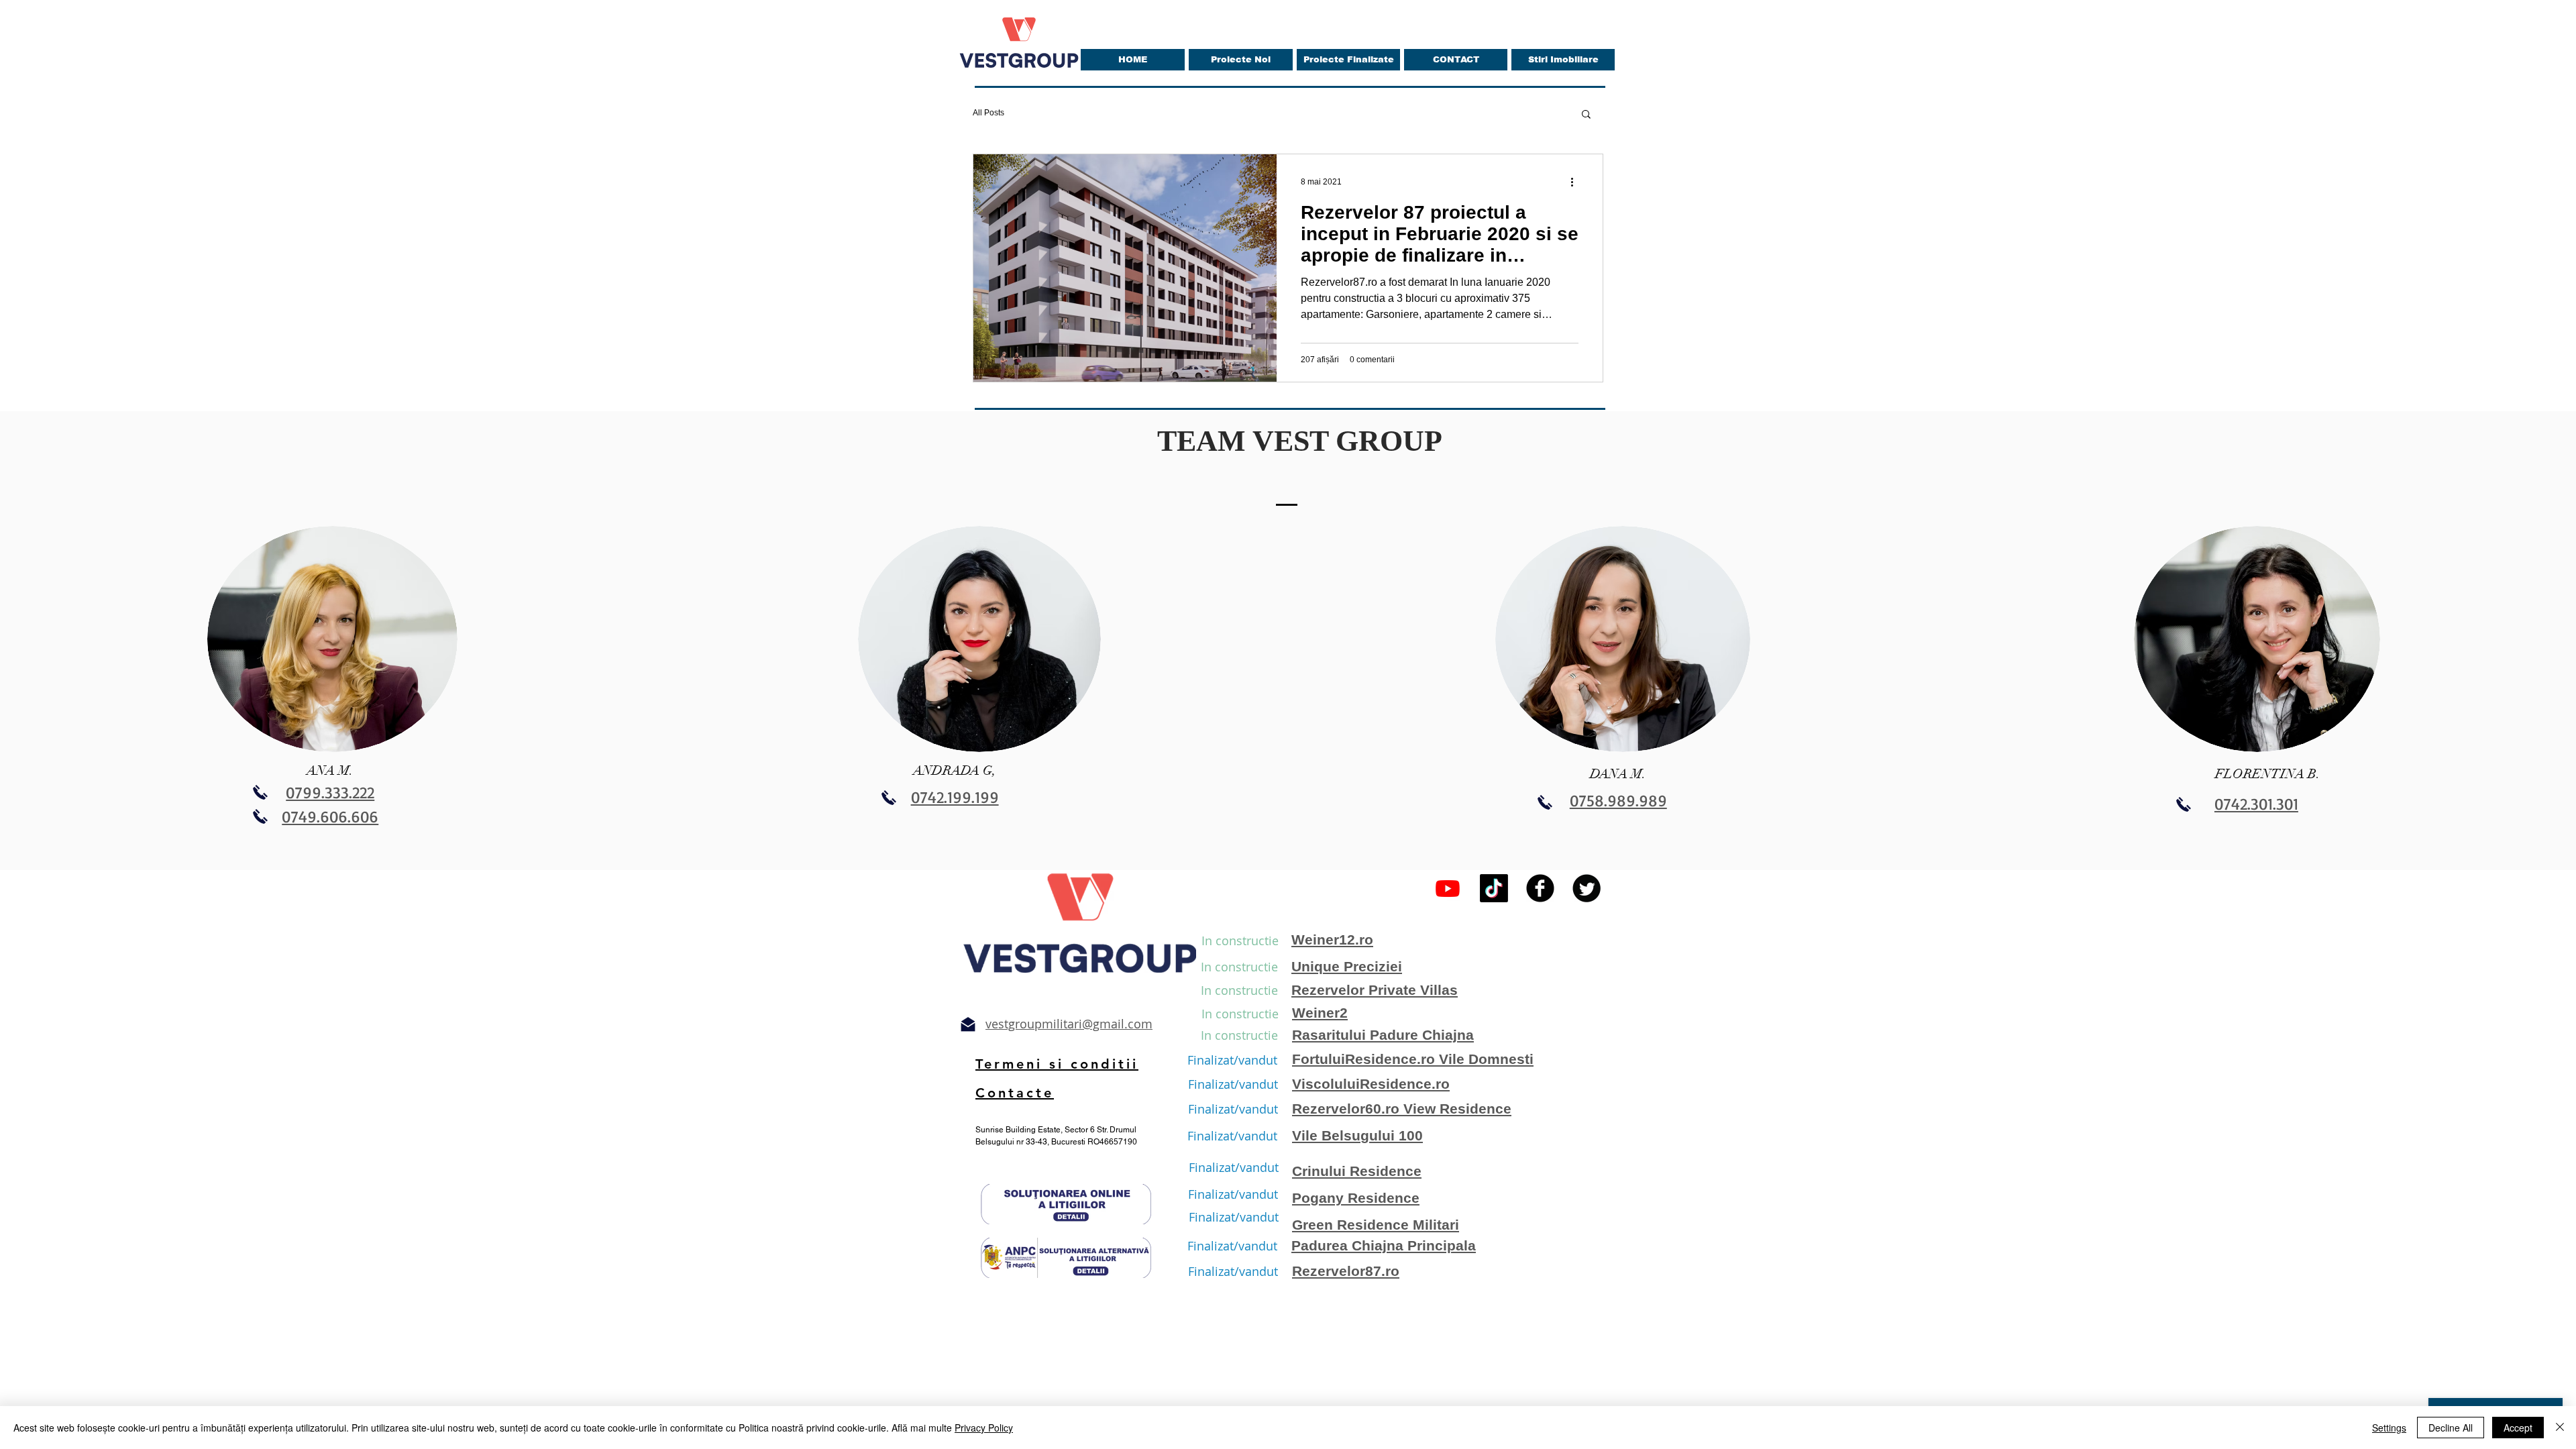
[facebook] (1540, 888)
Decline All (2451, 1428)
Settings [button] (2389, 1428)
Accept (2518, 1428)
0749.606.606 (330, 816)
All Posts (988, 113)
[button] (1586, 115)
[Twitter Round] (1587, 888)
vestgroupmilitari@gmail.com (1069, 1024)
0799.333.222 (330, 792)
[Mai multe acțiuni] (1576, 182)
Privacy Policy (984, 1428)
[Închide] (2560, 1428)
